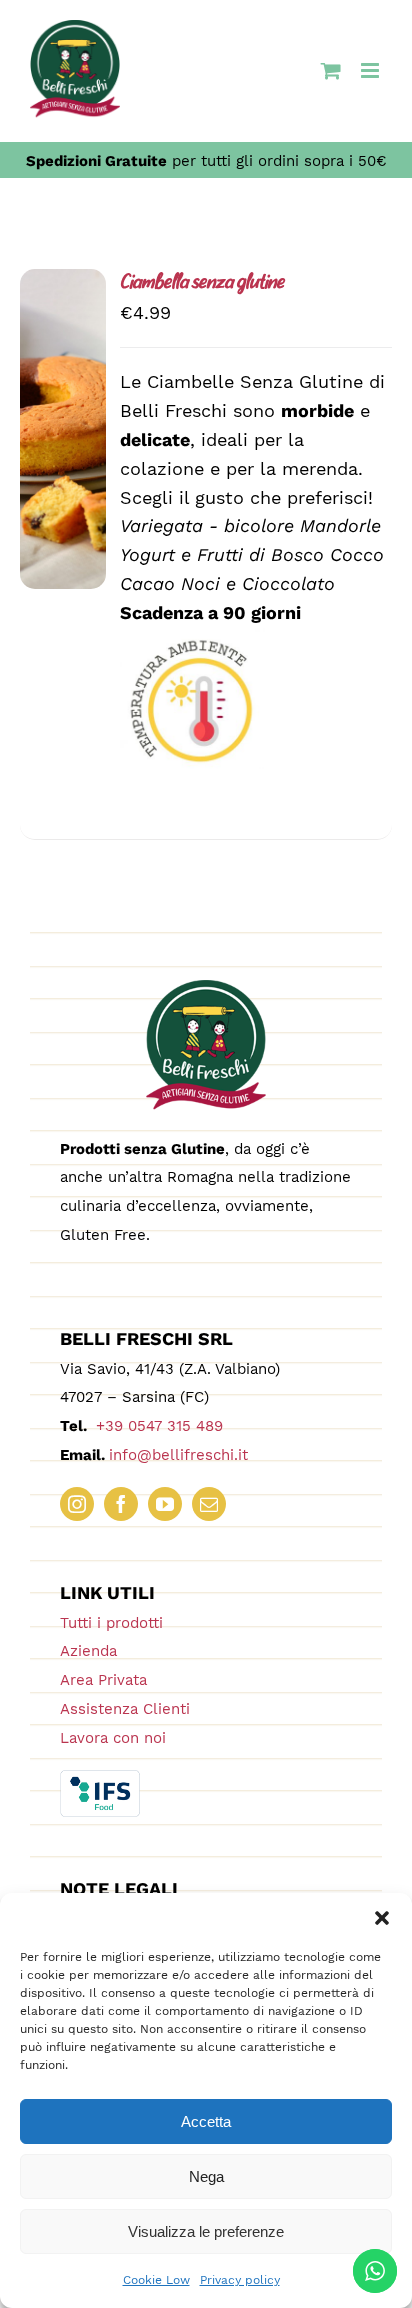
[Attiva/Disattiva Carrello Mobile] (331, 70)
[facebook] (121, 1504)
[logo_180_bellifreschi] (206, 988)
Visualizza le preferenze (206, 2231)
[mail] (209, 1504)
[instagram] (77, 1504)
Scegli (63, 410)
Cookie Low (156, 2280)
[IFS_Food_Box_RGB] (100, 1778)
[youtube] (165, 1504)
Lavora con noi (113, 1738)
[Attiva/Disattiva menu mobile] (371, 70)
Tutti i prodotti (111, 1623)
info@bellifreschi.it (178, 1455)
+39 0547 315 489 (157, 1426)
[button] (382, 1918)
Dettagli (69, 455)
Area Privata (103, 1680)
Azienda (88, 1651)
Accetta (206, 2121)
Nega (206, 2176)
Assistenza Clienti (125, 1709)
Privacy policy (240, 2280)
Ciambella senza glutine (202, 283)
